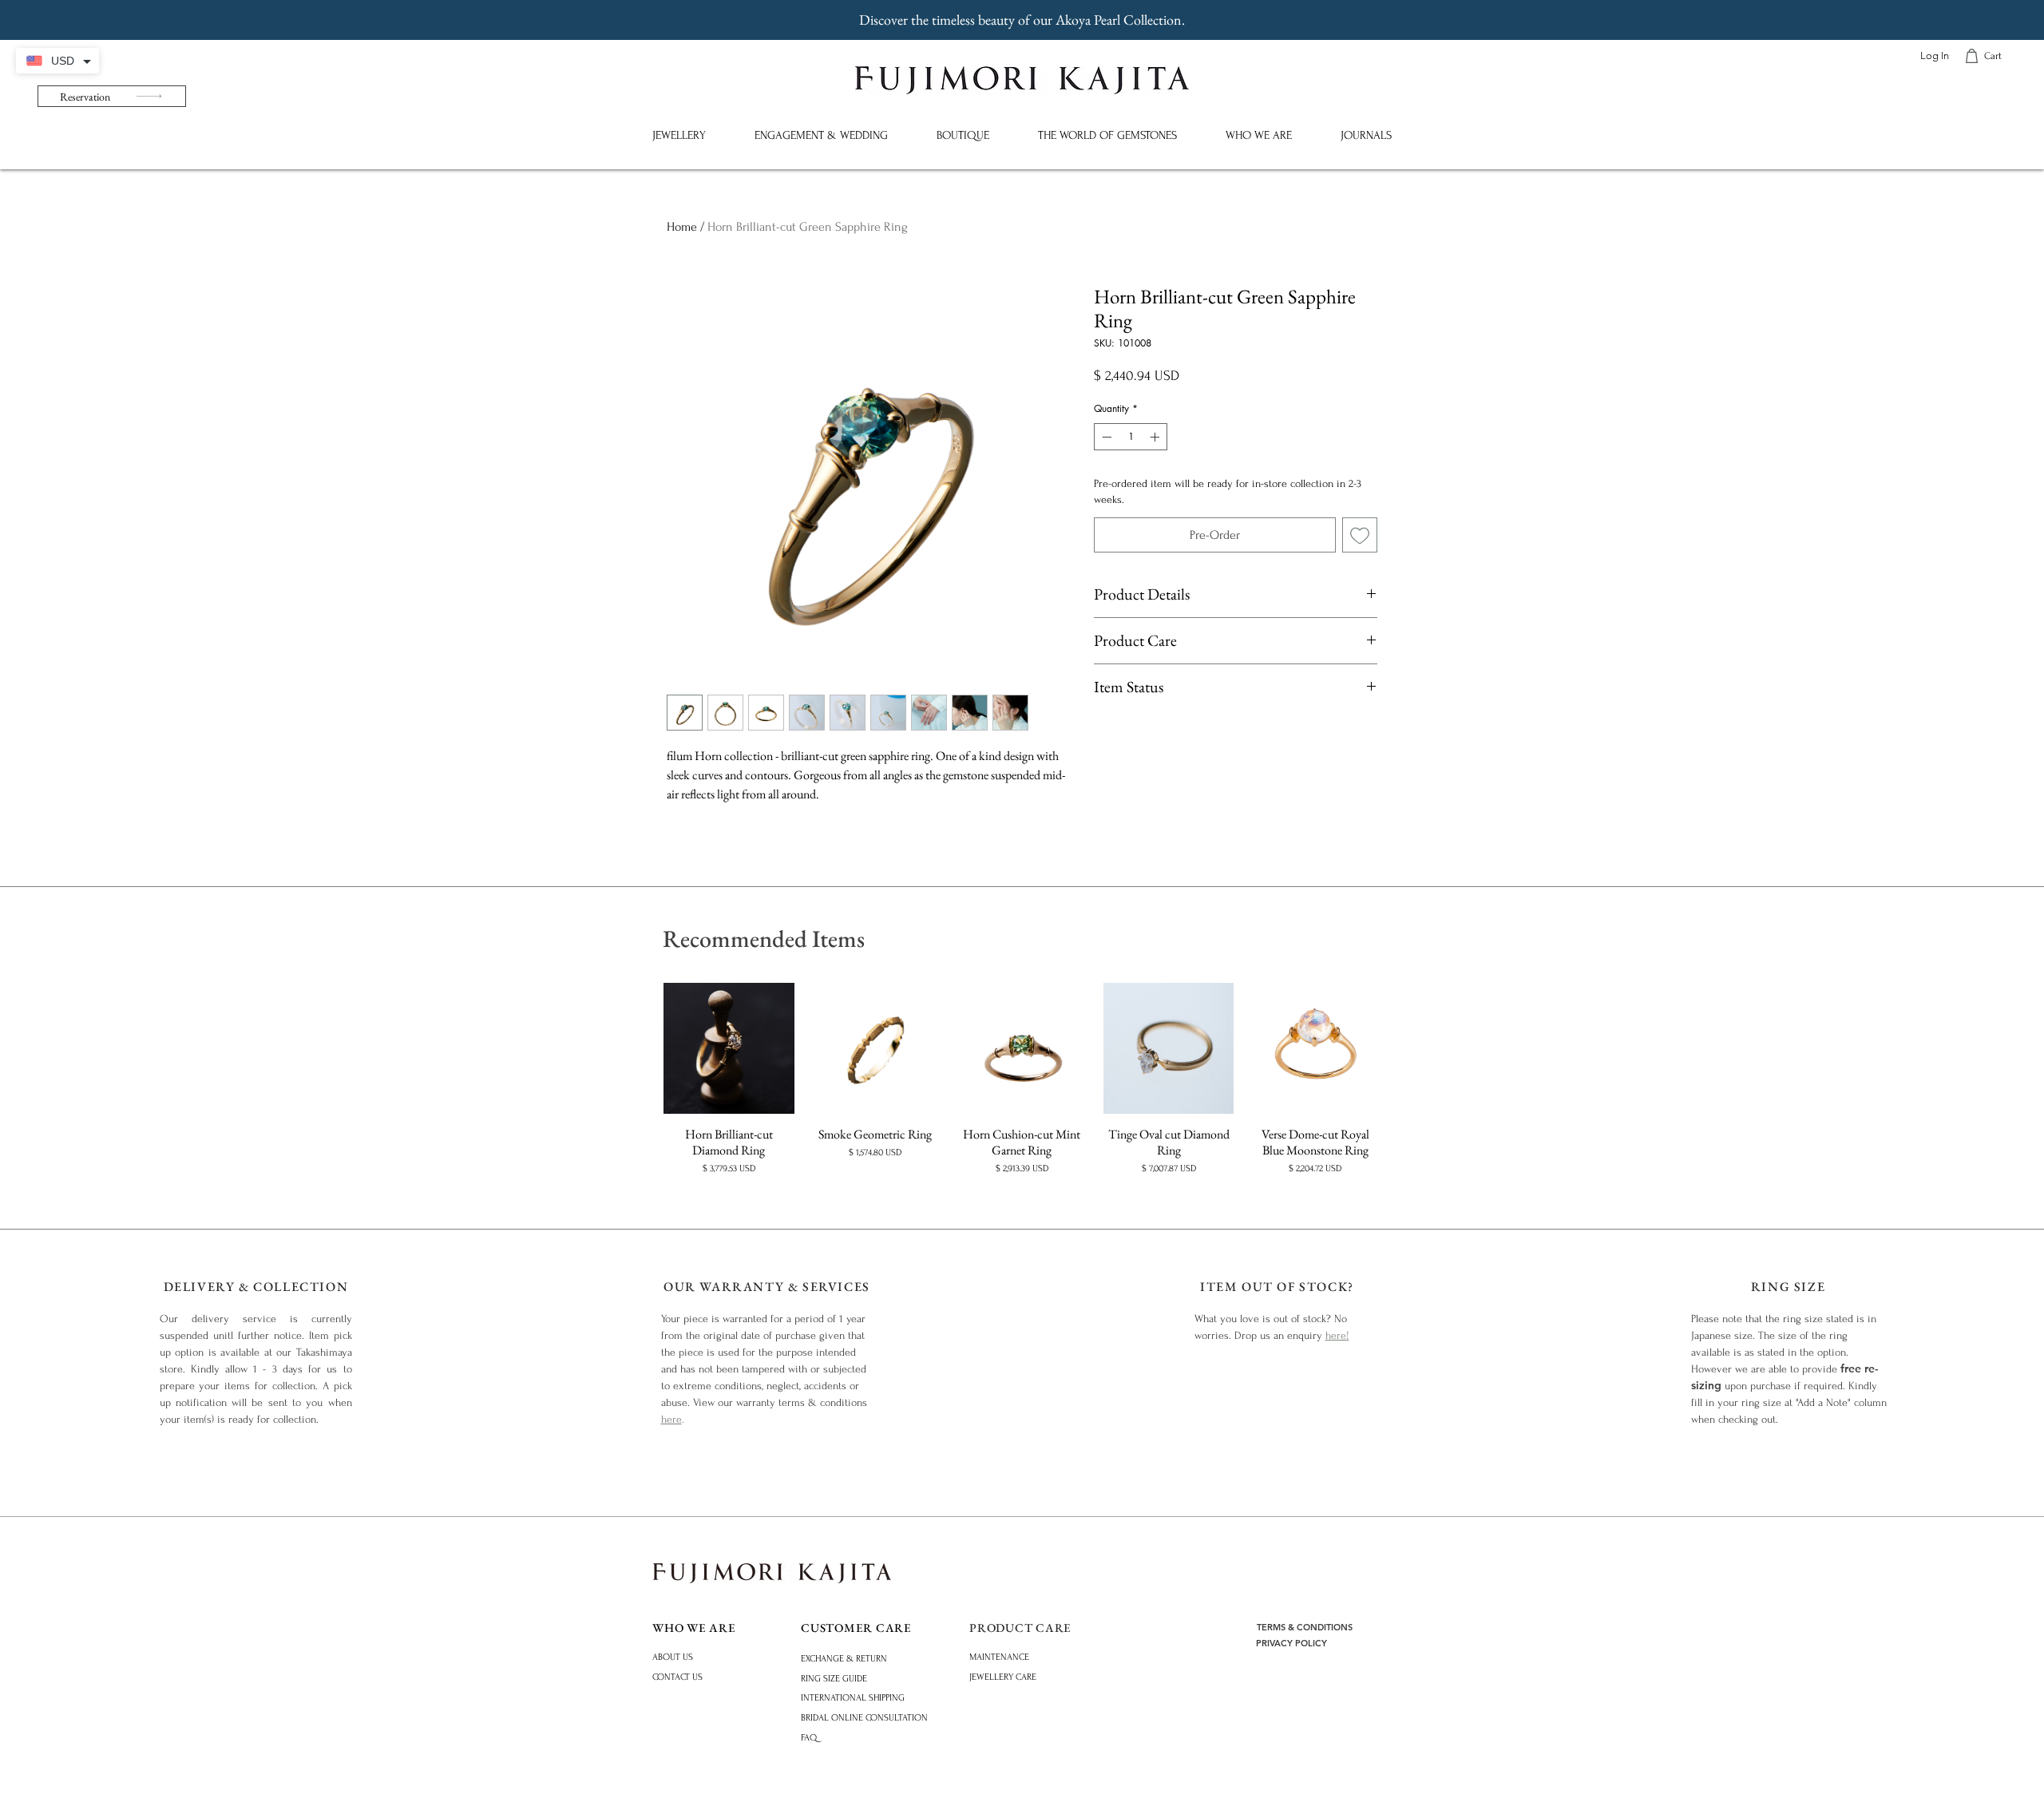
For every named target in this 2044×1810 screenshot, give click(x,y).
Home (682, 227)
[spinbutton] (1131, 437)
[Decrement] (1105, 437)
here (671, 1419)
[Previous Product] (640, 1048)
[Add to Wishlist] (1360, 535)
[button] (679, 135)
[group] (1022, 1079)
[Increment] (1156, 437)
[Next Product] (1404, 1048)
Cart (1993, 56)
